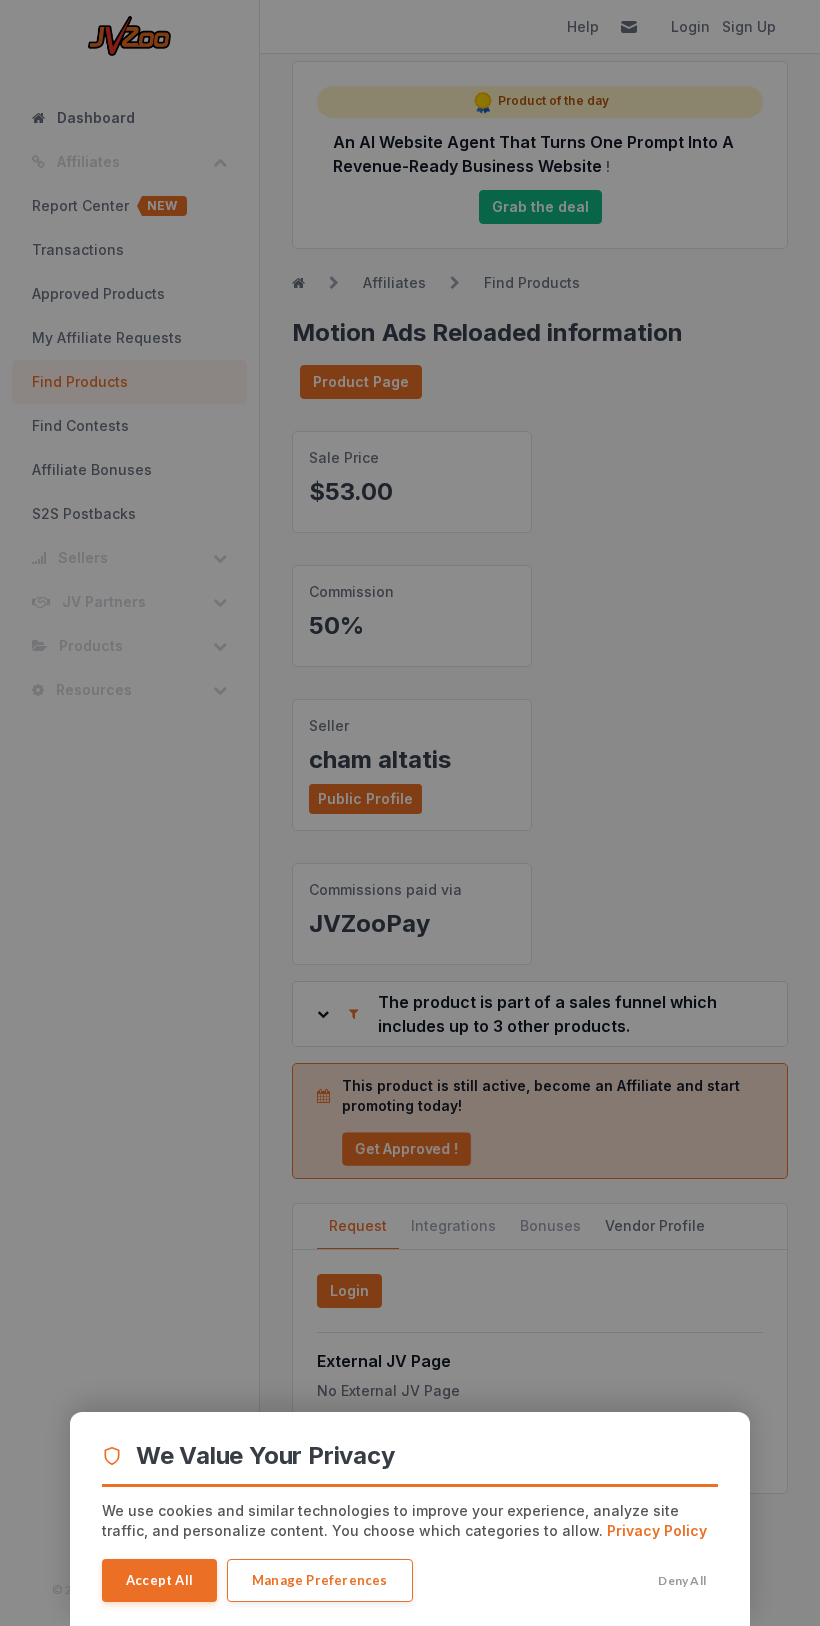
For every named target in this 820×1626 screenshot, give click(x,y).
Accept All (159, 1580)
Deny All (682, 1580)
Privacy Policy (657, 1530)
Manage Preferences (320, 1580)
